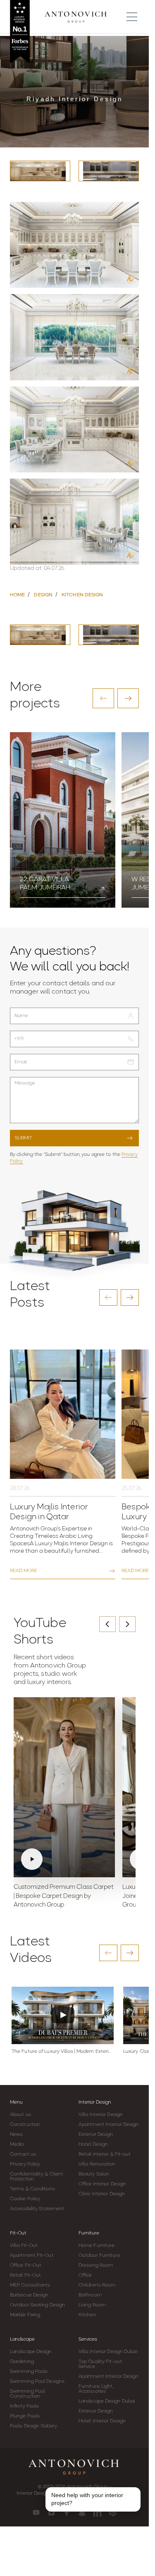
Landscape (22, 2339)
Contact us (23, 2154)
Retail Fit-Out (25, 2275)
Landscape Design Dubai (107, 2401)
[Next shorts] (127, 1624)
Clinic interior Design (102, 2194)
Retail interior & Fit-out (105, 2154)
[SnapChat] (82, 2512)
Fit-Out (18, 2233)
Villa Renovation (97, 2164)
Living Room (92, 2305)
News (16, 2135)
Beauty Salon (94, 2174)
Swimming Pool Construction (27, 2394)
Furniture (89, 2233)
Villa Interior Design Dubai (108, 2352)
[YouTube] (36, 2512)
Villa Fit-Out (24, 2246)
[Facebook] (67, 2512)
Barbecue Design (29, 2295)
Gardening (22, 2362)
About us (20, 2115)
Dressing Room (96, 2265)
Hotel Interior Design (102, 2421)
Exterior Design (96, 2135)
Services (88, 2339)
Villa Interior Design (101, 2115)
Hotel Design (93, 2144)
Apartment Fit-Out (32, 2256)
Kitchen (87, 2315)
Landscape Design (31, 2352)
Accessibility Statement (37, 2209)
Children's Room (97, 2285)
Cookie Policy (25, 2199)
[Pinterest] (113, 2512)
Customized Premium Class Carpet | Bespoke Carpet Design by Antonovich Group (64, 1896)
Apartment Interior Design (109, 2125)
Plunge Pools (25, 2416)
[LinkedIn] (97, 2512)
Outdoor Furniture (99, 2256)
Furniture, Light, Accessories (96, 2389)
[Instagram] (51, 2512)
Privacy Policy (25, 2164)
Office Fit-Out (26, 2265)
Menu (16, 2102)
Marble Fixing (25, 2315)
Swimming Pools (29, 2372)
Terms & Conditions (32, 2189)
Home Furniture (97, 2246)
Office (85, 2275)
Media (17, 2144)
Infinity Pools (24, 2406)
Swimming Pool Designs (37, 2381)
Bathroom (90, 2295)
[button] (103, 698)
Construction (25, 2125)
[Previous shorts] (107, 1624)
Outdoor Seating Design (37, 2305)
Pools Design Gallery (33, 2426)
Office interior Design (102, 2184)
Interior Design (95, 2102)
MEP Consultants (30, 2285)
